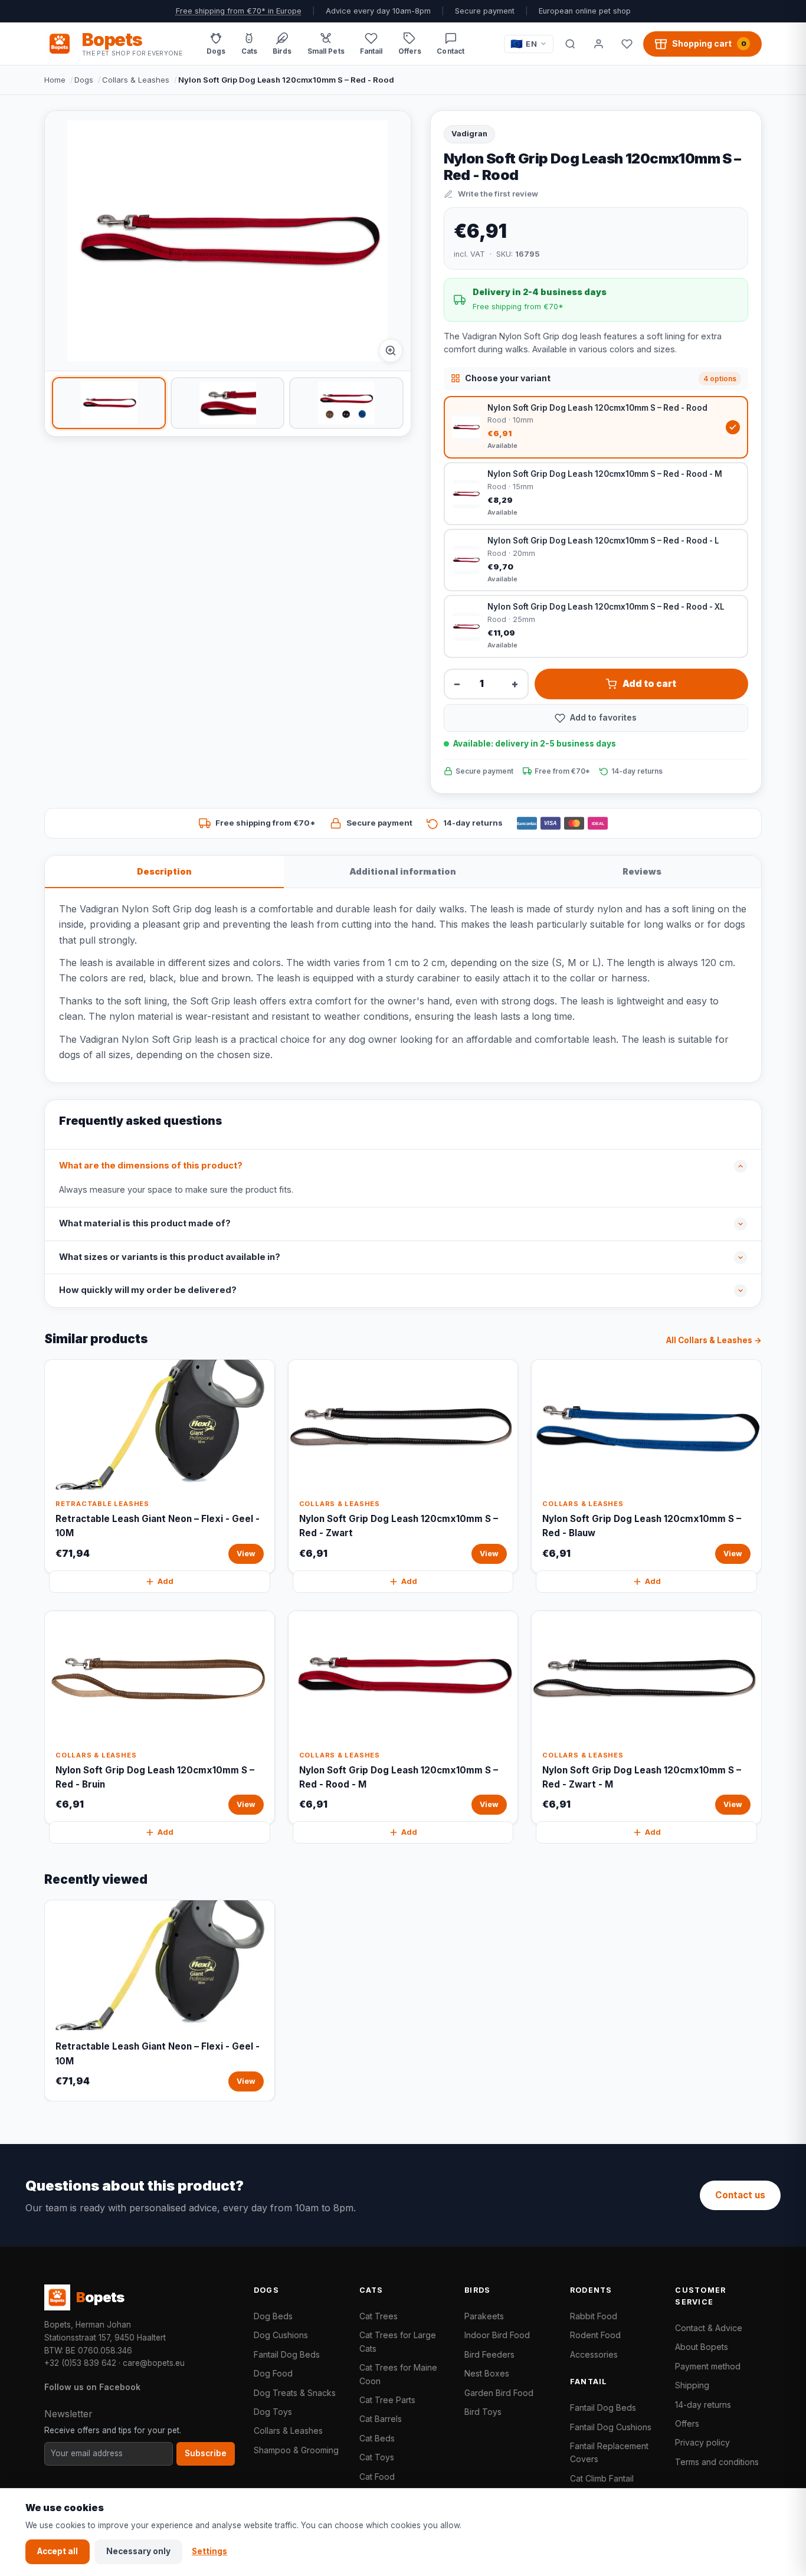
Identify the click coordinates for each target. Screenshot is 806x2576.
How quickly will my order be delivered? (148, 1290)
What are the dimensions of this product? (151, 1166)
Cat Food (377, 2477)
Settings (209, 2551)
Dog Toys (273, 2412)
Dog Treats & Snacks (295, 2393)
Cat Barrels (381, 2419)
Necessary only (138, 2551)
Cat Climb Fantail (602, 2478)
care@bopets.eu (154, 2363)
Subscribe (206, 2453)
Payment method (708, 2366)
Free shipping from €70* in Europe (239, 11)
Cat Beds (377, 2438)
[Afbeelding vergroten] (391, 351)
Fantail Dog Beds (287, 2354)
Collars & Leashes (136, 80)
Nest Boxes (487, 2373)
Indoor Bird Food (497, 2335)
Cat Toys (377, 2457)
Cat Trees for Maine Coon (398, 2374)
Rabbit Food (594, 2316)
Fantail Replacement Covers (609, 2452)
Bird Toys (483, 2412)
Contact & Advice (709, 2328)
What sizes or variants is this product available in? (170, 1257)
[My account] (598, 44)
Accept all (58, 2551)
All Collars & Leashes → (714, 1340)
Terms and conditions (717, 2462)
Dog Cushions (281, 2335)
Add (166, 1581)
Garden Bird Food (499, 2393)
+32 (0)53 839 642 (80, 2363)
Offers (687, 2423)
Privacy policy (702, 2442)
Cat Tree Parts (387, 2400)
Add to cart (649, 684)
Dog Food (273, 2373)
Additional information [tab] (403, 871)
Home (55, 80)
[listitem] (109, 403)
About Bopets (702, 2347)
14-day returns (703, 2405)
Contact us (740, 2195)
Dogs (84, 80)
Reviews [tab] (642, 871)
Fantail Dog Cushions (611, 2427)
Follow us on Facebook (92, 2387)
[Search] (570, 44)
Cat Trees (379, 2316)
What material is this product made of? (145, 1223)
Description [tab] (164, 871)
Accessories (594, 2354)
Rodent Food (595, 2335)
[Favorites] (627, 44)
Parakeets (484, 2316)
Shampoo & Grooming (296, 2450)
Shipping (692, 2385)
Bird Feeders (489, 2354)
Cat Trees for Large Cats (398, 2341)
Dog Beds (273, 2316)
